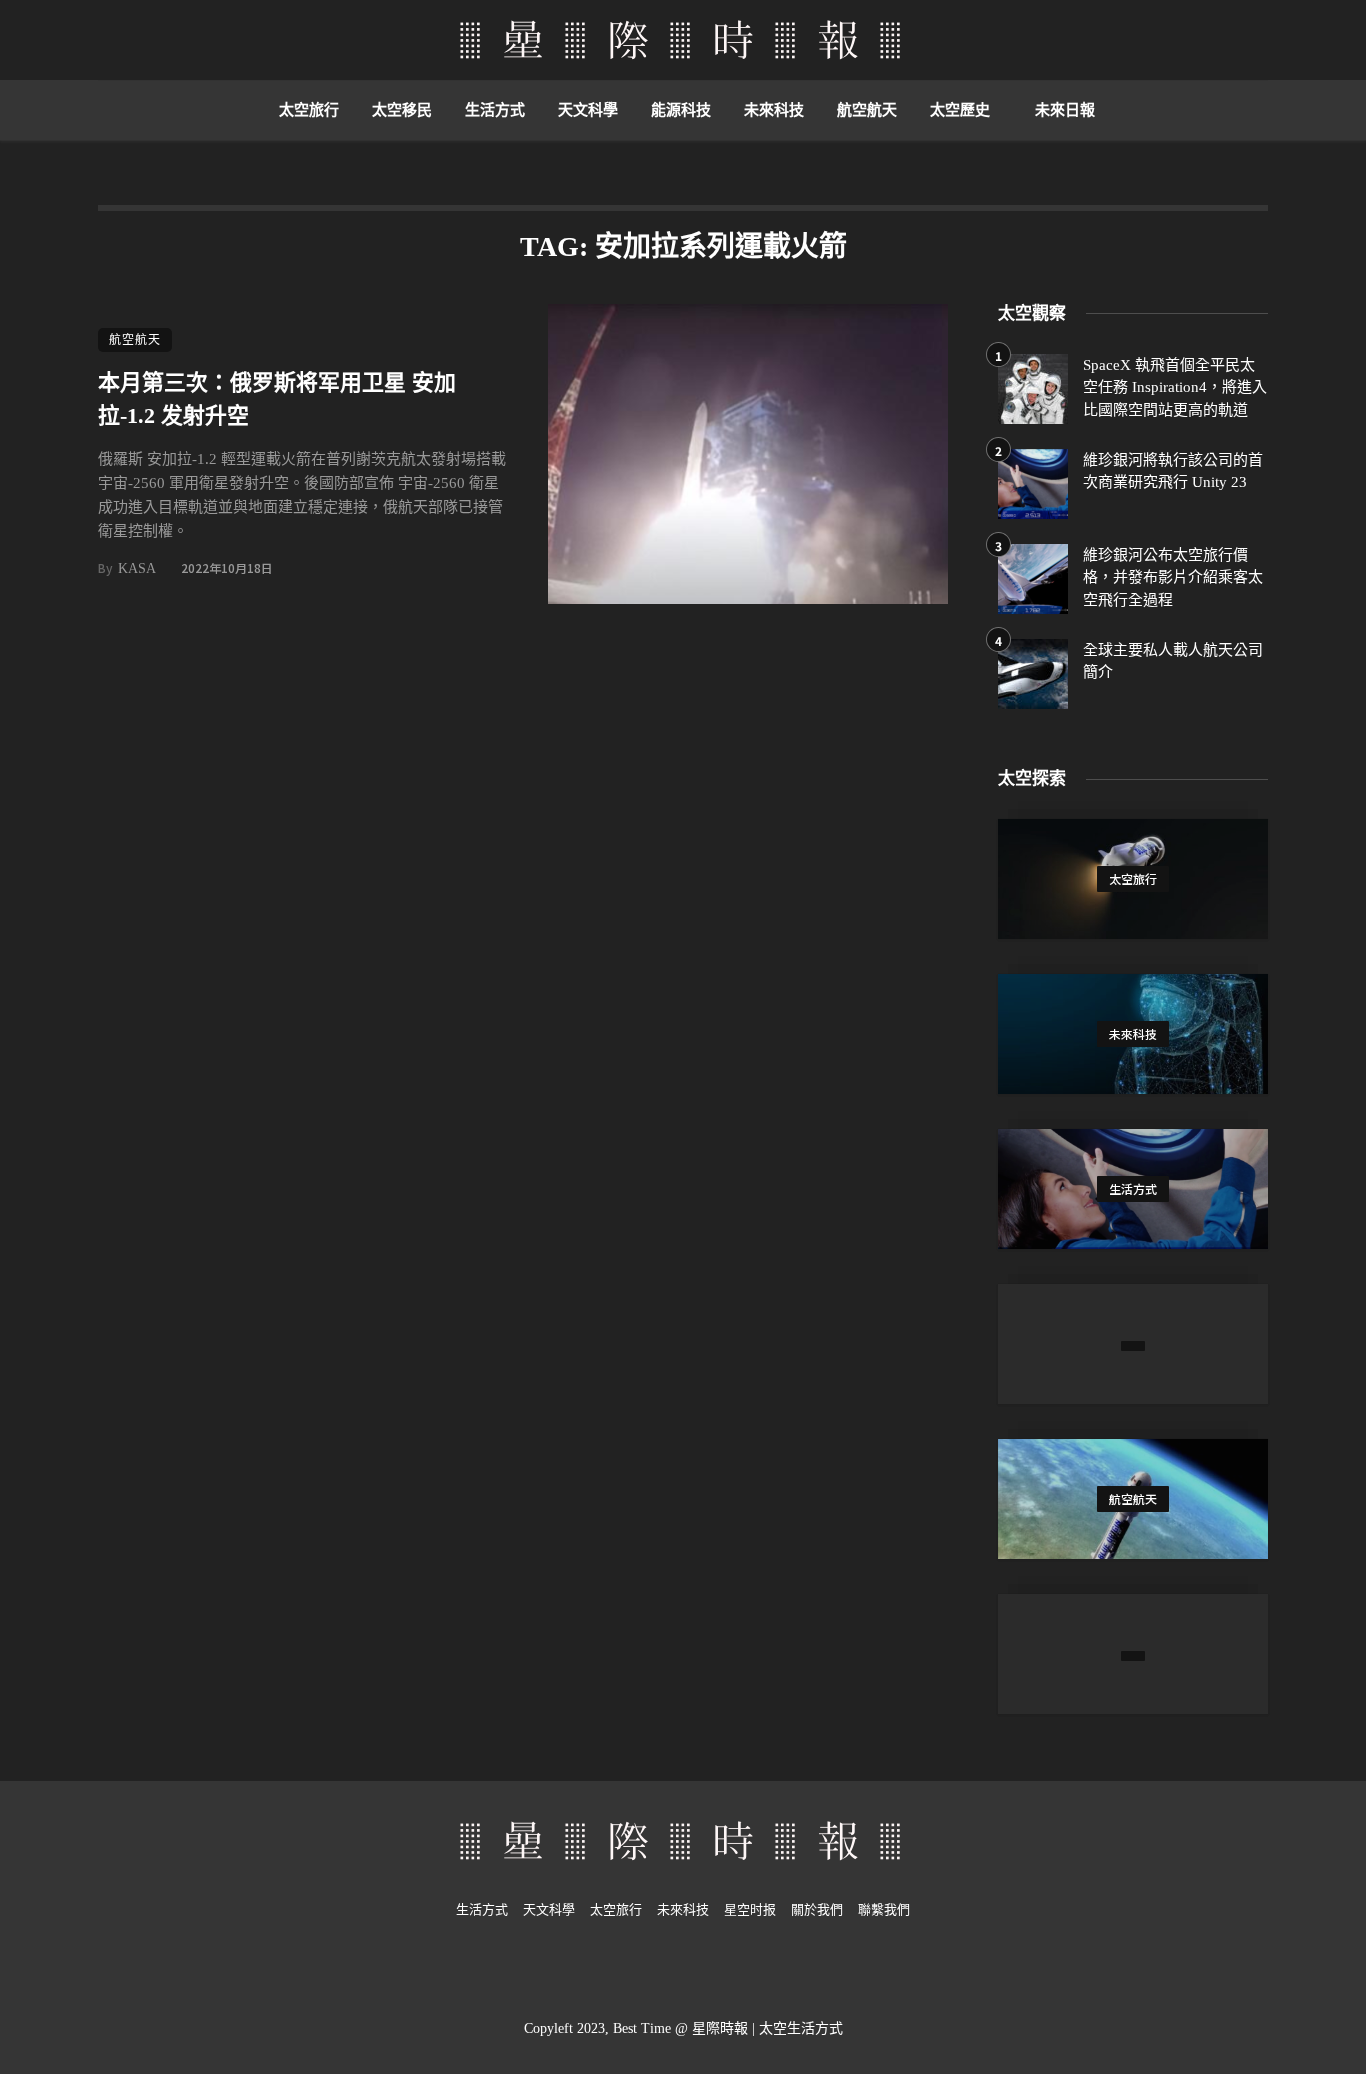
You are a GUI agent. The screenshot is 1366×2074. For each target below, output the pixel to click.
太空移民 (402, 110)
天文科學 (588, 110)
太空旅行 (309, 110)
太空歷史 (960, 110)
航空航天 (867, 110)
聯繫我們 (884, 1909)
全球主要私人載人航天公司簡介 (1173, 661)
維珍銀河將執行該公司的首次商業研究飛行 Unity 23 (1173, 471)
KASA (137, 568)
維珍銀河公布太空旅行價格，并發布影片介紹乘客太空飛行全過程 (1173, 577)
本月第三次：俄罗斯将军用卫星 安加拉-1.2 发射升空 (277, 399)
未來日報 (1065, 110)
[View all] (1133, 879)
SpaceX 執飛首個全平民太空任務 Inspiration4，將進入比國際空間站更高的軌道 (1175, 387)
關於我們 (817, 1909)
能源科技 (681, 110)
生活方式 (495, 110)
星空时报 (750, 1909)
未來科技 (774, 110)
